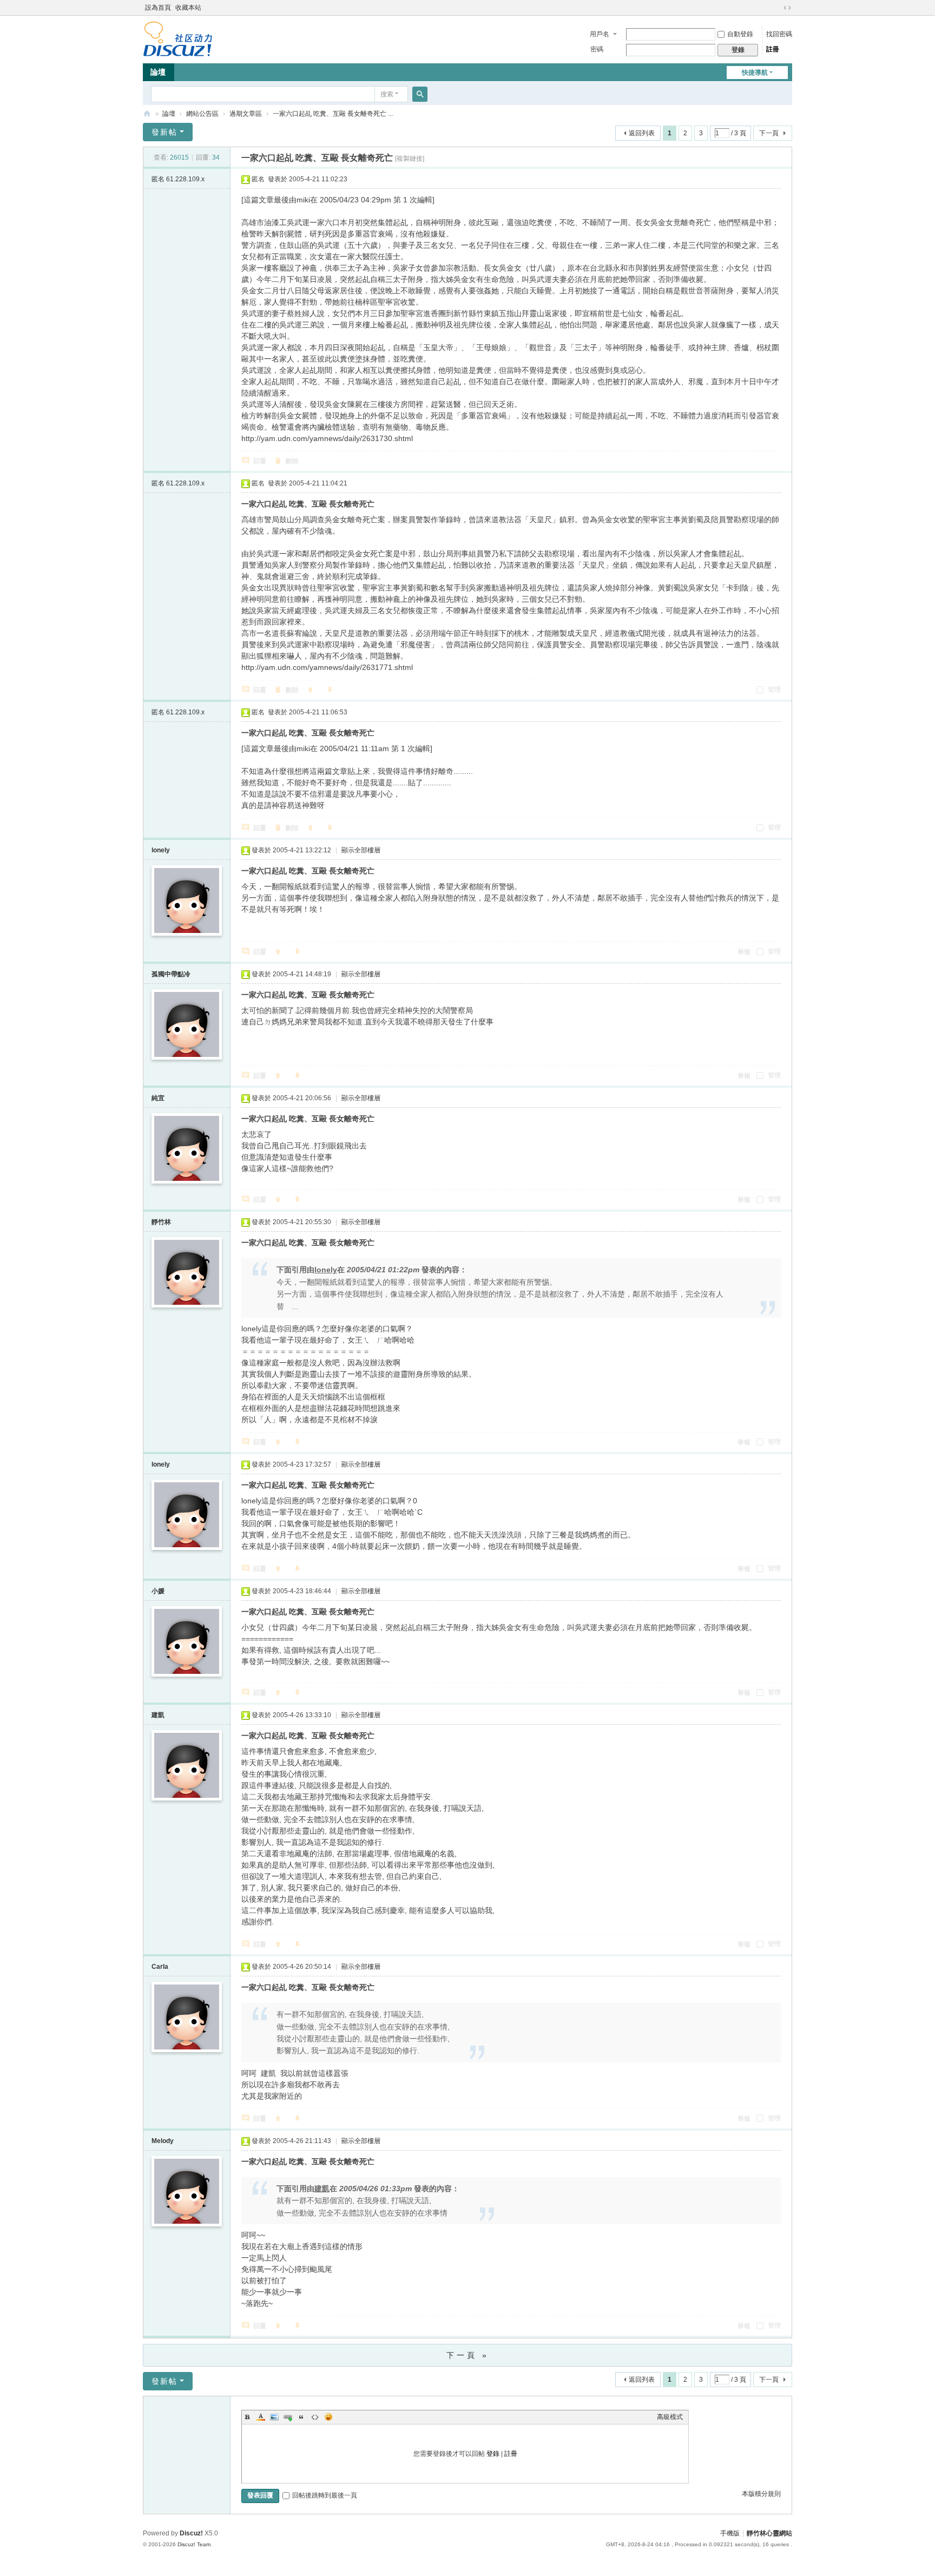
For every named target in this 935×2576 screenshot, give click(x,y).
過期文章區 (246, 114)
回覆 (260, 461)
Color (261, 2417)
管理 (773, 689)
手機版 (730, 2533)
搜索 (387, 94)
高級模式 (670, 2417)
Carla (160, 1967)
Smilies (328, 2417)
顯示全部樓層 (361, 850)
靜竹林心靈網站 (147, 114)
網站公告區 (202, 114)
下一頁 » (468, 2355)
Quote (301, 2417)
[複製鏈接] (410, 159)
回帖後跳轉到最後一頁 (325, 2495)
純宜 (158, 1098)
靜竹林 (161, 1222)
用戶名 (600, 34)
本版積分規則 (761, 2494)
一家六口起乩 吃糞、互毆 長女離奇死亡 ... (333, 114)
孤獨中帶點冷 (171, 974)
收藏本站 (188, 8)
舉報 (744, 952)
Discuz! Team (194, 2544)
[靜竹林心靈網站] (178, 38)
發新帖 (164, 132)
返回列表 (642, 133)
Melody (163, 2141)
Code (315, 2417)
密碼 (597, 49)
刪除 (292, 461)
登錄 (493, 2454)
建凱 (158, 1715)
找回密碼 (779, 34)
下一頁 (769, 133)
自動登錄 (740, 34)
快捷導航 (755, 73)
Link (288, 2417)
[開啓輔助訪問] (777, 8)
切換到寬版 (787, 8)
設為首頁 (158, 8)
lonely (161, 850)
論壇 (158, 72)
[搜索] (420, 94)
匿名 (178, 179)
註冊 (773, 49)
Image (274, 2417)
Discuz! (191, 2533)
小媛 (158, 1591)
